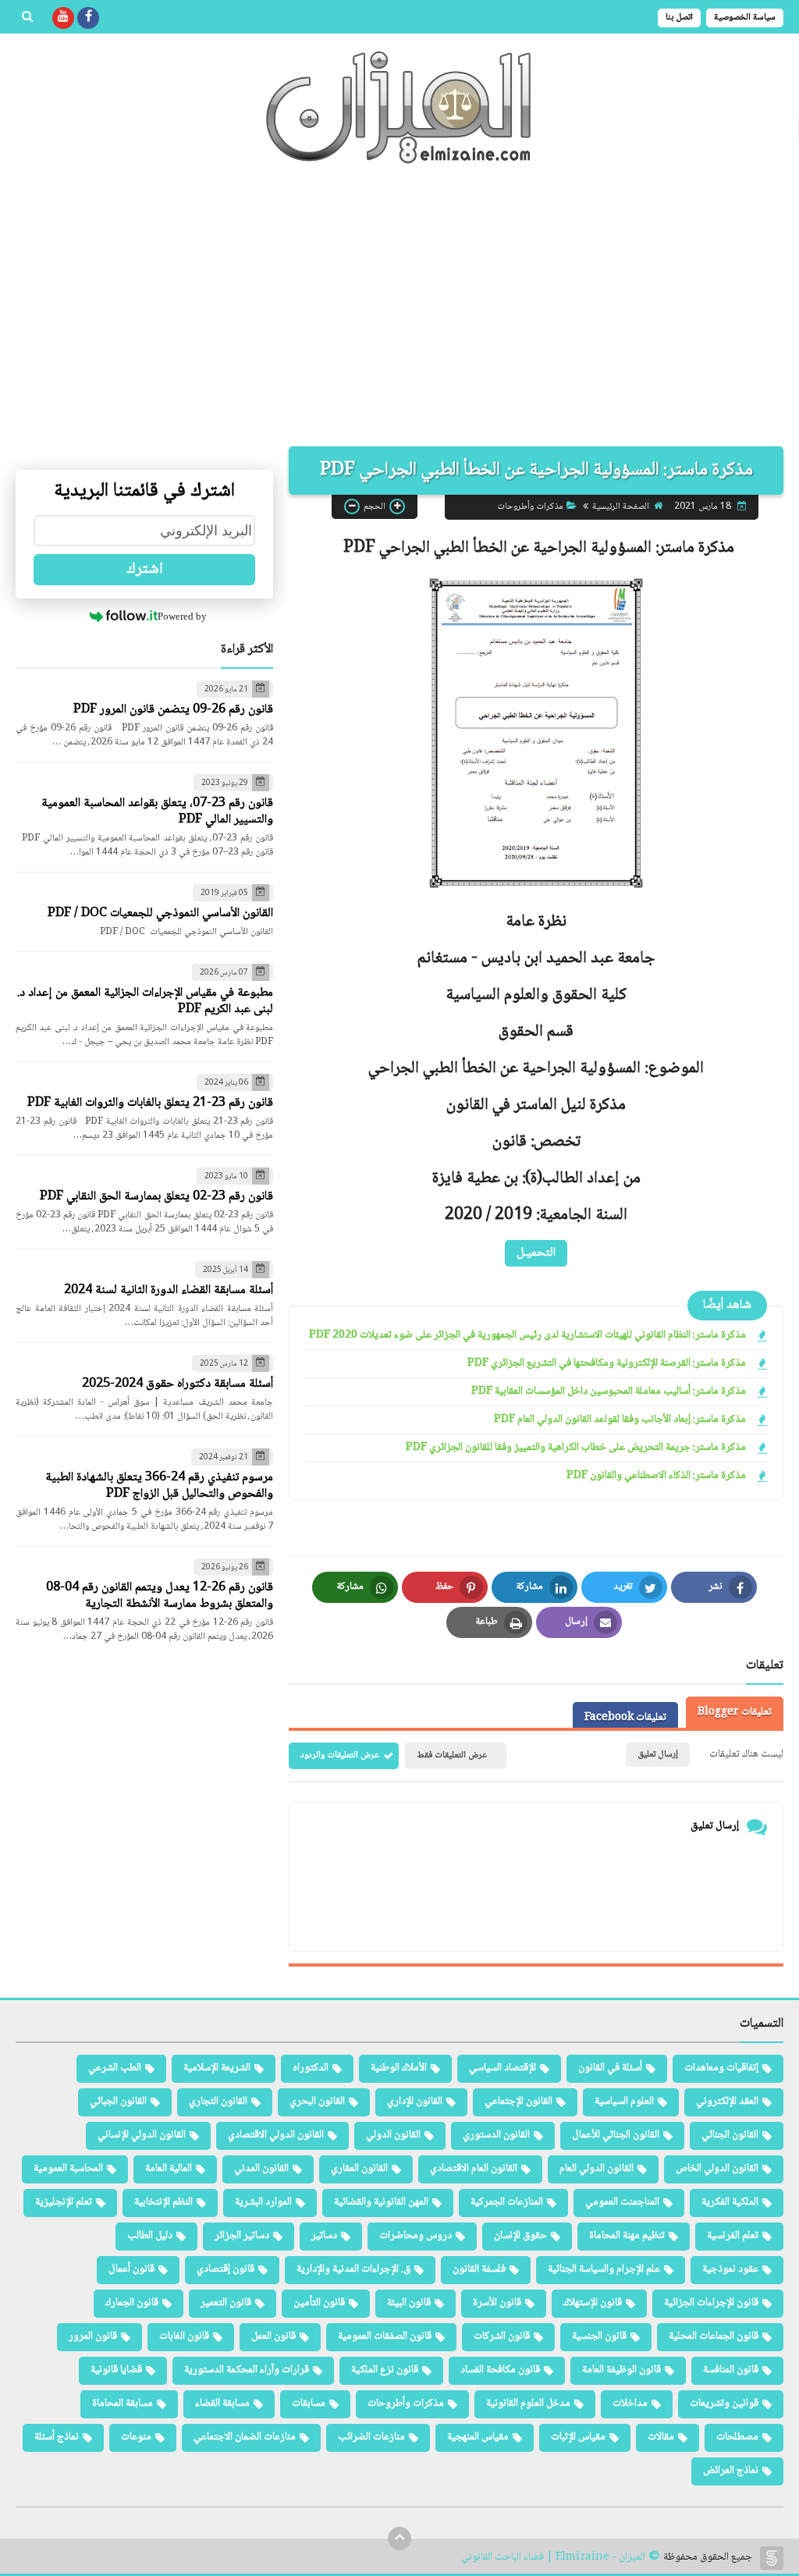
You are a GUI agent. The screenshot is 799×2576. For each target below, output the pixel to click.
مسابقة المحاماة (123, 2404)
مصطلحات (737, 2437)
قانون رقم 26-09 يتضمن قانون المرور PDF (173, 710)
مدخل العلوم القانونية (528, 2404)
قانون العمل (273, 2336)
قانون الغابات (184, 2336)
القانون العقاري (359, 2169)
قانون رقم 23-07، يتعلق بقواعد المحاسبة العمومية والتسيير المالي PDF (157, 812)
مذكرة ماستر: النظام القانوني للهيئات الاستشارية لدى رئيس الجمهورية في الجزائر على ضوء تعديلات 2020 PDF (527, 1336)
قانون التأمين (319, 2303)
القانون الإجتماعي (518, 2102)
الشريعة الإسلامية (217, 2068)
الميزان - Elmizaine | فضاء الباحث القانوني (553, 2558)
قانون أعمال (131, 2269)
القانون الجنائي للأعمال (616, 2135)
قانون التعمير (226, 2303)
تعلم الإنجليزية (64, 2202)
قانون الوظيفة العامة (621, 2370)
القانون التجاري (218, 2102)
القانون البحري (317, 2102)
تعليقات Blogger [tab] (735, 1712)
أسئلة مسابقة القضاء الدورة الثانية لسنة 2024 (169, 1290)
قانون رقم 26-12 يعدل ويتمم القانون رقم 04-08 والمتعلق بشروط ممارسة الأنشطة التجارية (160, 1596)
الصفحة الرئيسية (621, 507)
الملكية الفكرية (730, 2202)
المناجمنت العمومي (622, 2202)
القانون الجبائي (118, 2102)
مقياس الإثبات (578, 2437)
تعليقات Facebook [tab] (625, 1718)
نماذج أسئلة (57, 2437)
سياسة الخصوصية (745, 18)
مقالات (661, 2437)
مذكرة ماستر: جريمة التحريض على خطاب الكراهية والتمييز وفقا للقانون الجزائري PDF (576, 1448)
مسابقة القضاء (222, 2404)
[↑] (399, 2539)
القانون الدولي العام (597, 2169)
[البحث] (27, 18)
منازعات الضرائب (371, 2437)
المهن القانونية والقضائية (381, 2202)
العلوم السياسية (624, 2102)
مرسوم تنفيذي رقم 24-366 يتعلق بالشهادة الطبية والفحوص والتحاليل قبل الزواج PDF (159, 1486)
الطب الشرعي (115, 2068)
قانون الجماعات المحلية (714, 2336)
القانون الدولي (393, 2135)
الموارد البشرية (263, 2202)
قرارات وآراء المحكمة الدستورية (247, 2370)
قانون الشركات (502, 2336)
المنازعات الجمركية (507, 2202)
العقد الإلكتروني (727, 2102)
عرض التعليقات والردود (340, 1755)
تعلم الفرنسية (733, 2236)
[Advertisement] (399, 314)
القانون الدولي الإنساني (142, 2135)
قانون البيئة (409, 2303)
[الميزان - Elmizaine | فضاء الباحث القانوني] (399, 107)
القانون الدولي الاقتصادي (276, 2135)
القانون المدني (261, 2169)
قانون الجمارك (132, 2303)
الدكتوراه (311, 2068)
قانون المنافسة (731, 2370)
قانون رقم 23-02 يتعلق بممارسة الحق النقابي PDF (156, 1197)
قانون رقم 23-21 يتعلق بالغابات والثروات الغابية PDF (150, 1103)
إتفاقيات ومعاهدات (721, 2068)
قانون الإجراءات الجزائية (711, 2303)
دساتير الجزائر (242, 2236)
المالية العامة (169, 2169)
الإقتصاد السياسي (502, 2068)
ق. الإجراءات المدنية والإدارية (353, 2269)
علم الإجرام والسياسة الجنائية (604, 2269)
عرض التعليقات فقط (452, 1755)
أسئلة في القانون (610, 2068)
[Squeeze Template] (772, 2558)
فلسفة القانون (479, 2269)
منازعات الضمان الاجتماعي (245, 2437)
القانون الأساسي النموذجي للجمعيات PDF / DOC (160, 913)
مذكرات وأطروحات (530, 507)
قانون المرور (93, 2336)
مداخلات (630, 2404)
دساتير (324, 2236)
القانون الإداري (415, 2102)
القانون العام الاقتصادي (474, 2169)
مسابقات (309, 2404)
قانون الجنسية (599, 2336)
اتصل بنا (679, 18)
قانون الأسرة (497, 2303)
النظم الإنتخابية (163, 2202)
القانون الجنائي (730, 2135)
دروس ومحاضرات (415, 2236)
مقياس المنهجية (478, 2437)
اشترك (145, 570)
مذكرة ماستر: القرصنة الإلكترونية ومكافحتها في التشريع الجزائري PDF (607, 1364)
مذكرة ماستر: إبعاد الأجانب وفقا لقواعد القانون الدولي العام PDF (620, 1420)
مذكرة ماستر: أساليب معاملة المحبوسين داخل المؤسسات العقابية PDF (609, 1392)
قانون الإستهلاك (593, 2303)
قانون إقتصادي (225, 2269)
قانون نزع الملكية (385, 2370)
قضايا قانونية (116, 2370)
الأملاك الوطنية (399, 2068)
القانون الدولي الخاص (717, 2169)
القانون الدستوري (496, 2135)
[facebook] (88, 18)
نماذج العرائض (731, 2471)
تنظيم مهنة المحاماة (627, 2236)
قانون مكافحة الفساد (500, 2370)
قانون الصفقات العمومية (385, 2336)
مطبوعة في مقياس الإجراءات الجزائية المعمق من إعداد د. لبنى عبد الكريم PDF (145, 1001)
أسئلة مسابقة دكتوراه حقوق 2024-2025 (178, 1384)
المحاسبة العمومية (68, 2169)
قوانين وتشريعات (724, 2404)
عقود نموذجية (730, 2269)
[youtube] (63, 18)
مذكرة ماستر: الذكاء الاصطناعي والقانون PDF (656, 1476)
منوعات (136, 2437)
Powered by (182, 616)
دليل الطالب (150, 2236)
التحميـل (536, 1253)
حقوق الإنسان (520, 2236)
